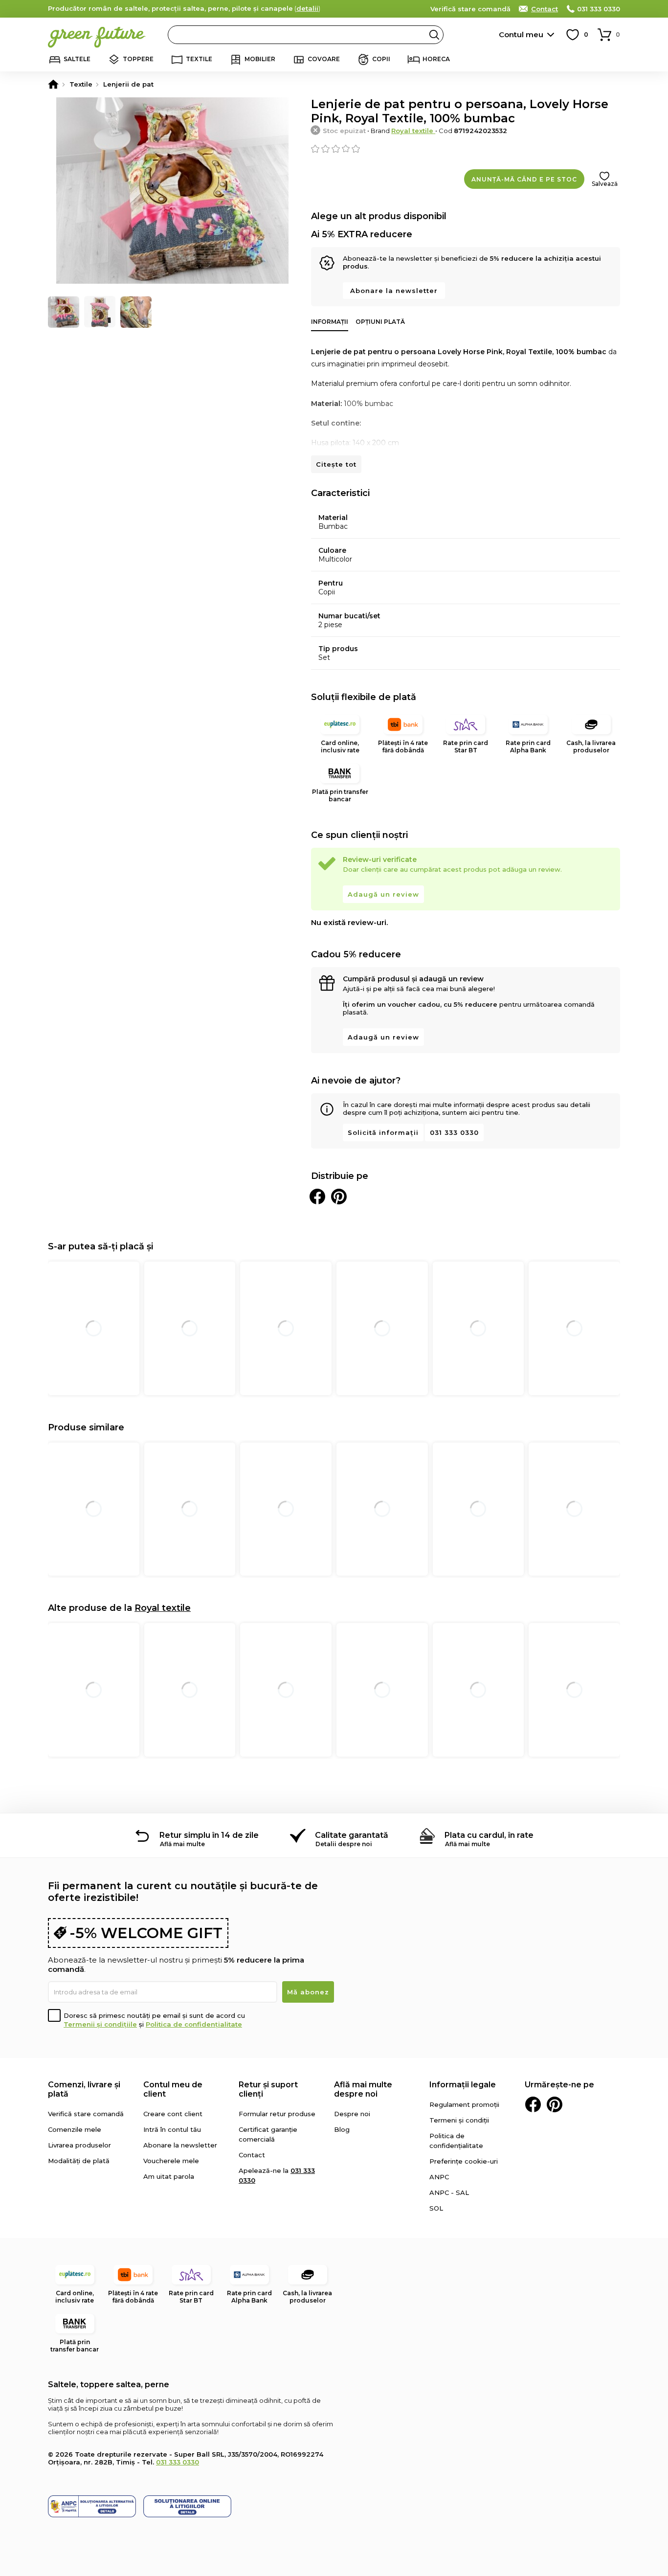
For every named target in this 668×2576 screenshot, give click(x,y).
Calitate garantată (352, 1835)
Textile (199, 59)
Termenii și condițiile (100, 2024)
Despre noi (352, 2114)
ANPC (439, 2177)
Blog (342, 2129)
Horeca (436, 59)
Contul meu (521, 34)
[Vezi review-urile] (466, 149)
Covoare (324, 59)
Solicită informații (383, 1132)
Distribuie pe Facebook (317, 1197)
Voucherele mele (171, 2161)
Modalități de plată (79, 2161)
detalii (307, 8)
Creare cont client (173, 2114)
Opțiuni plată (380, 322)
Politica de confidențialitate (194, 2024)
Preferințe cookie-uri (464, 2161)
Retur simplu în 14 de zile (209, 1835)
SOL (436, 2208)
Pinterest (555, 2104)
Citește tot (336, 464)
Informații (330, 322)
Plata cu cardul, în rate (489, 1835)
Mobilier (260, 59)
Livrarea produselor (79, 2145)
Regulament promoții (464, 2104)
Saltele (77, 59)
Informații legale (463, 2085)
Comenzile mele (75, 2129)
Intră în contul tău (172, 2129)
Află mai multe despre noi (363, 2089)
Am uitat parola (169, 2176)
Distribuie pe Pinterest (339, 1197)
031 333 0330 (599, 9)
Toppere (138, 59)
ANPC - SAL (449, 2192)
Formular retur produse (277, 2114)
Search (434, 35)
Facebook (533, 2104)
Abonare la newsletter (394, 291)
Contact (545, 9)
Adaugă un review (383, 894)
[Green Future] (53, 84)
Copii (381, 59)
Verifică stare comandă (470, 9)
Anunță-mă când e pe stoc (524, 179)
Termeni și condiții (459, 2120)
